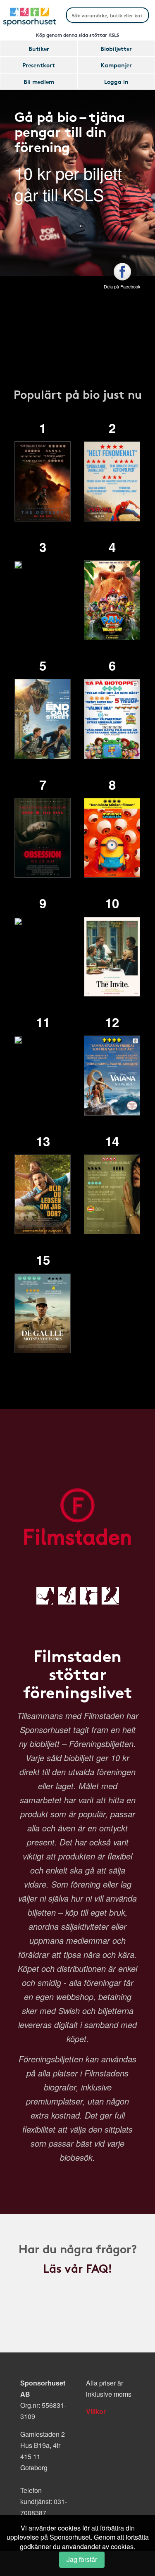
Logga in (116, 81)
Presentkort (39, 65)
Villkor (96, 2411)
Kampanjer (116, 65)
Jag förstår (82, 2559)
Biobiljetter (116, 48)
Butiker (39, 48)
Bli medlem (39, 81)
